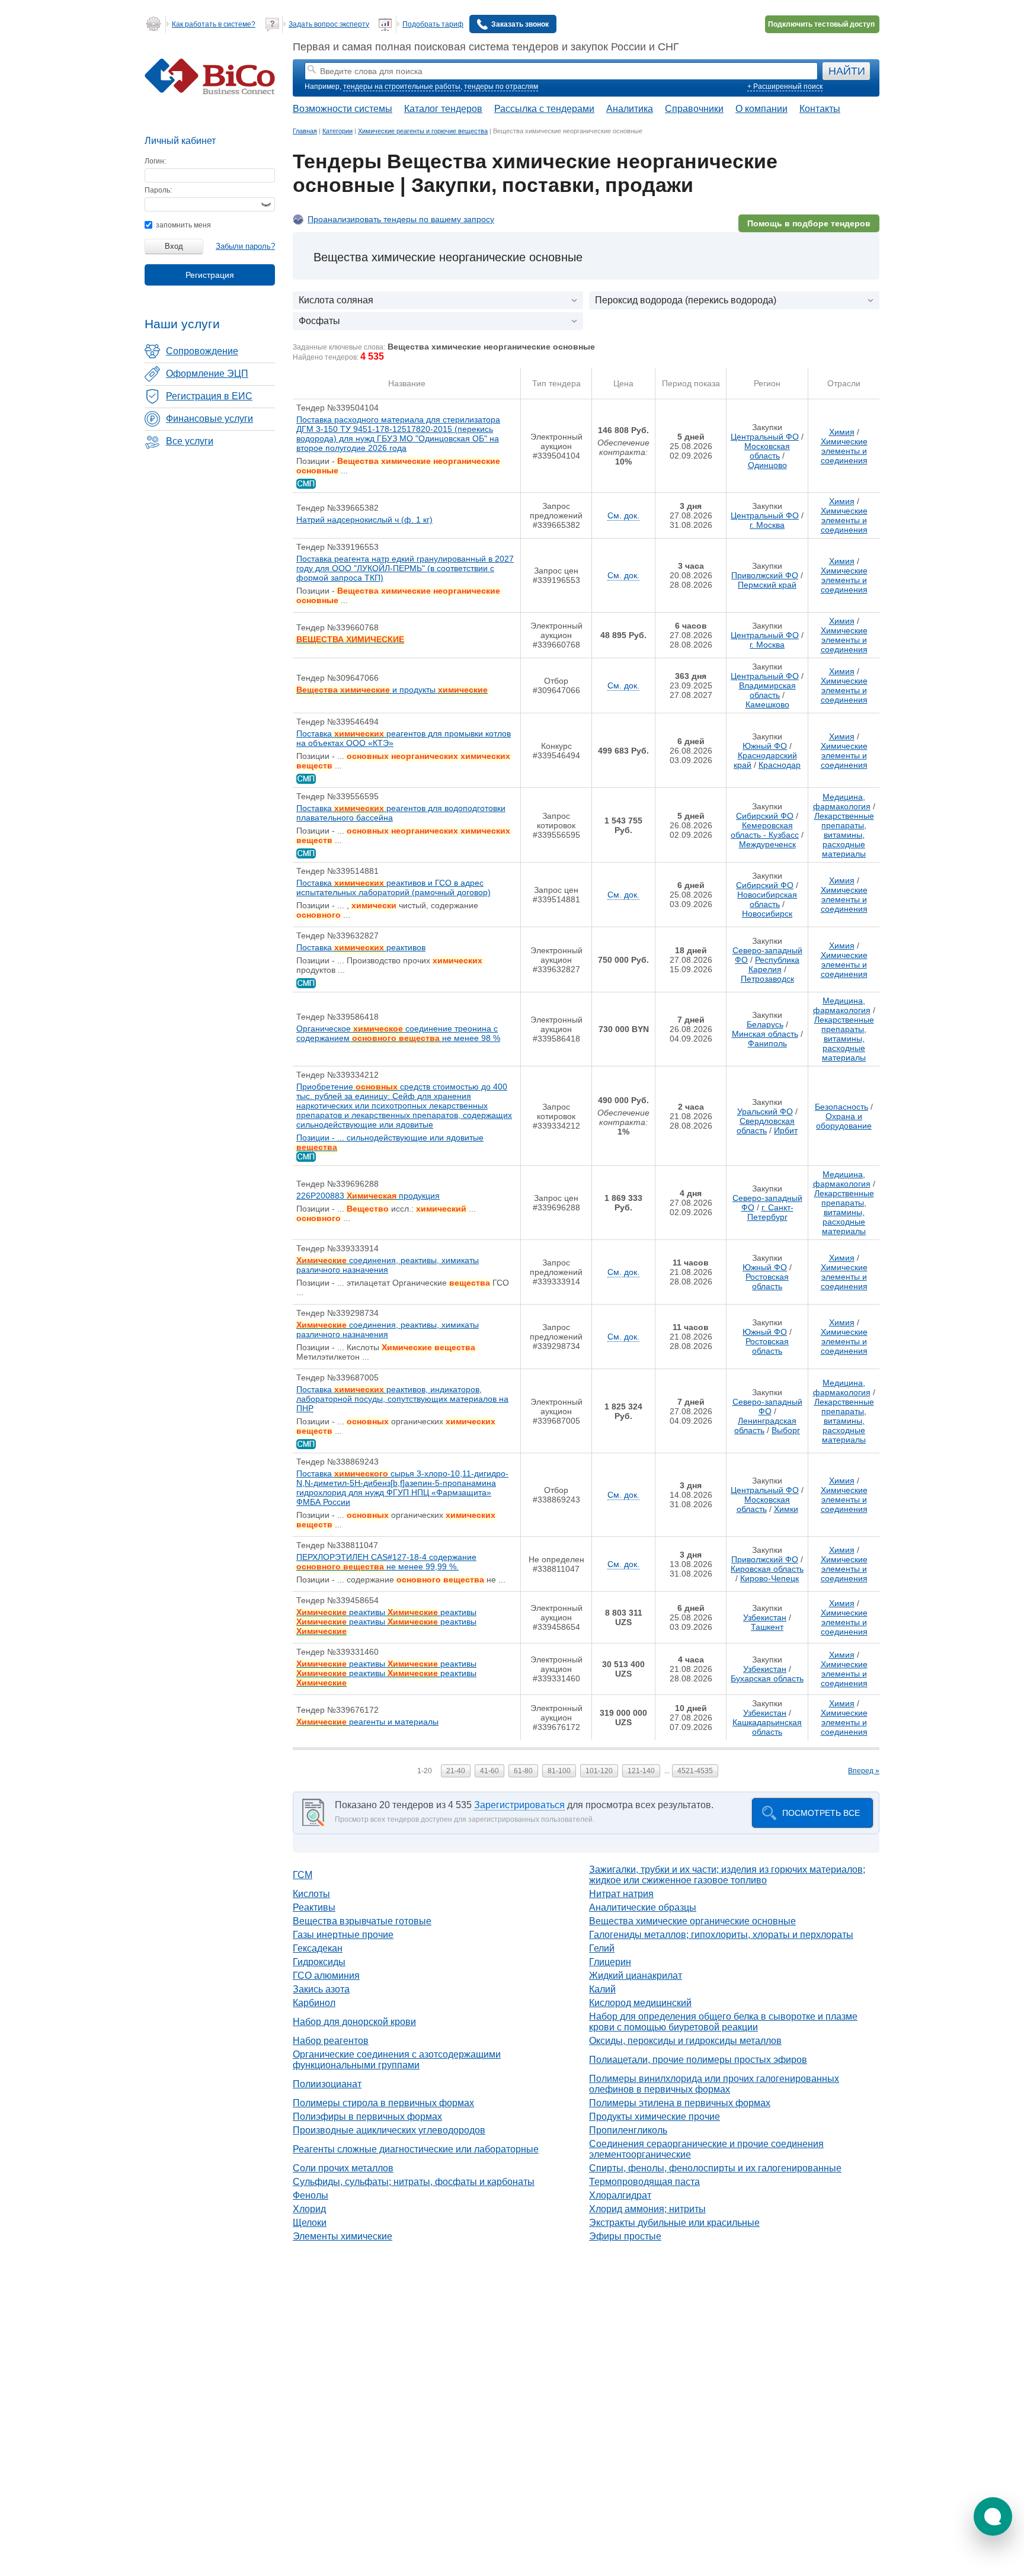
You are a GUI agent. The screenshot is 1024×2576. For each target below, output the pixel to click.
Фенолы (311, 2195)
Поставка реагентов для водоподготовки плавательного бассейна (401, 813)
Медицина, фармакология (842, 802)
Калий (602, 1989)
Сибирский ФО (765, 816)
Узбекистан (765, 1617)
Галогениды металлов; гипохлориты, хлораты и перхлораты (721, 1935)
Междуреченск (767, 844)
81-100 (559, 1771)
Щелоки (310, 2223)
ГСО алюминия (326, 1976)
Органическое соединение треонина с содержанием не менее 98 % (398, 1033)
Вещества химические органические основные (692, 1921)
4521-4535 (695, 1771)
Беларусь (765, 1024)
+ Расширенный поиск (785, 86)
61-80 (523, 1771)
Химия (842, 432)
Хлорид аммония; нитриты (647, 2209)
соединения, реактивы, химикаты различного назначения (388, 1265)
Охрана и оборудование (844, 1121)
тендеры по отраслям (501, 86)
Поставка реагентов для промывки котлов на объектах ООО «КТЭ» (404, 738)
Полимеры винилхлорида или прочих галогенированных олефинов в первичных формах (714, 2084)
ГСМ (303, 1875)
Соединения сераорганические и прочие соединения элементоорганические (706, 2149)
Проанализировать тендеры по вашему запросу (401, 219)
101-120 (599, 1771)
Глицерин (610, 1962)
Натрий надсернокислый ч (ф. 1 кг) (364, 520)
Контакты (820, 109)
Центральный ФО (765, 437)
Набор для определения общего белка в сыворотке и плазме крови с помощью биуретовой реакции (723, 2022)
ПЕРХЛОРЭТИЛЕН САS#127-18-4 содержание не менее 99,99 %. (386, 1562)
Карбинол (314, 2003)
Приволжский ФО (765, 575)
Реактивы (314, 1907)
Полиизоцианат (327, 2084)
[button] (993, 2516)
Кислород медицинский (640, 2003)
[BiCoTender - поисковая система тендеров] (210, 92)
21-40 (456, 1771)
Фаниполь (767, 1043)
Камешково (767, 704)
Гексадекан (318, 1948)
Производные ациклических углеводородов (389, 2130)
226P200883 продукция (368, 1196)
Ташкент (767, 1627)
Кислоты (311, 1894)
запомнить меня (183, 225)
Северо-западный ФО (767, 1406)
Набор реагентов (331, 2041)
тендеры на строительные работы (402, 86)
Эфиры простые (625, 2236)
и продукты (392, 690)
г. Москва (767, 525)
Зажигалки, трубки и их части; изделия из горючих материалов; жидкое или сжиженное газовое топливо (727, 1875)
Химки (786, 1509)
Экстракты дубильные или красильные (674, 2223)
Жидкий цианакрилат (636, 1976)
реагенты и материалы (367, 1722)
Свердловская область (766, 1126)
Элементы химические (343, 2236)
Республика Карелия (774, 965)
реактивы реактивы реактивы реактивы (386, 1622)
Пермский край (767, 585)
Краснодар (780, 765)
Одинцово (767, 465)
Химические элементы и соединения (844, 451)
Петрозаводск (767, 979)
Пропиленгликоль (628, 2130)
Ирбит (786, 1130)
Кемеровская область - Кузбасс (765, 830)
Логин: (155, 161)
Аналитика (630, 109)
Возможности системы (343, 109)
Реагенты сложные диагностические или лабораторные (416, 2149)
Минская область (765, 1034)
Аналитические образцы (643, 1907)
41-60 (489, 1771)
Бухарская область (767, 1678)
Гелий (602, 1948)
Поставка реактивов (361, 947)
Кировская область (767, 1569)
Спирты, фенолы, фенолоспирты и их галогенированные (715, 2168)
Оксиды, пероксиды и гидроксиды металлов (685, 2041)
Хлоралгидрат (620, 2195)
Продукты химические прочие (655, 2117)
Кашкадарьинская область (767, 1727)
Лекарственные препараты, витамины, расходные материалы (844, 835)
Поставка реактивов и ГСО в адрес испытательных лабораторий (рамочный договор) (393, 887)
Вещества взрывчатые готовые (362, 1921)
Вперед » (864, 1771)
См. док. (623, 515)
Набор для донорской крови (354, 2022)
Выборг (786, 1430)
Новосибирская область (767, 899)
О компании (761, 109)
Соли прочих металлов (343, 2168)
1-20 (425, 1771)
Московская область (767, 451)
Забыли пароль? (245, 246)
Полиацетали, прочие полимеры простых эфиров (698, 2060)
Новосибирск (767, 914)
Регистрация (210, 275)
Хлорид (309, 2209)
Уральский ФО (765, 1111)
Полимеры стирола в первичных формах (383, 2103)
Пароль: (158, 190)
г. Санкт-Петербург (770, 1212)
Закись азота (321, 1989)
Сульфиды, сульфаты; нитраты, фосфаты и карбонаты (414, 2182)
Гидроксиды (319, 1962)
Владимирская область (767, 690)
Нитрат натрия (621, 1894)
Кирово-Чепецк (769, 1578)
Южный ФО (765, 746)
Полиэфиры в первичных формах (367, 2117)
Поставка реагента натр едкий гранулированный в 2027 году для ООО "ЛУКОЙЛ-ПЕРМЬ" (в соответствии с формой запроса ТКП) (405, 568)
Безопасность (841, 1107)
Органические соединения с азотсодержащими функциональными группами (397, 2060)
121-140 (641, 1771)
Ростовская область (767, 1281)
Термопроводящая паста (644, 2182)
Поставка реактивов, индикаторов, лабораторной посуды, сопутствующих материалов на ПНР (402, 1399)
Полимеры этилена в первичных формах (680, 2103)
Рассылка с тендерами (544, 109)
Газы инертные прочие (343, 1935)
